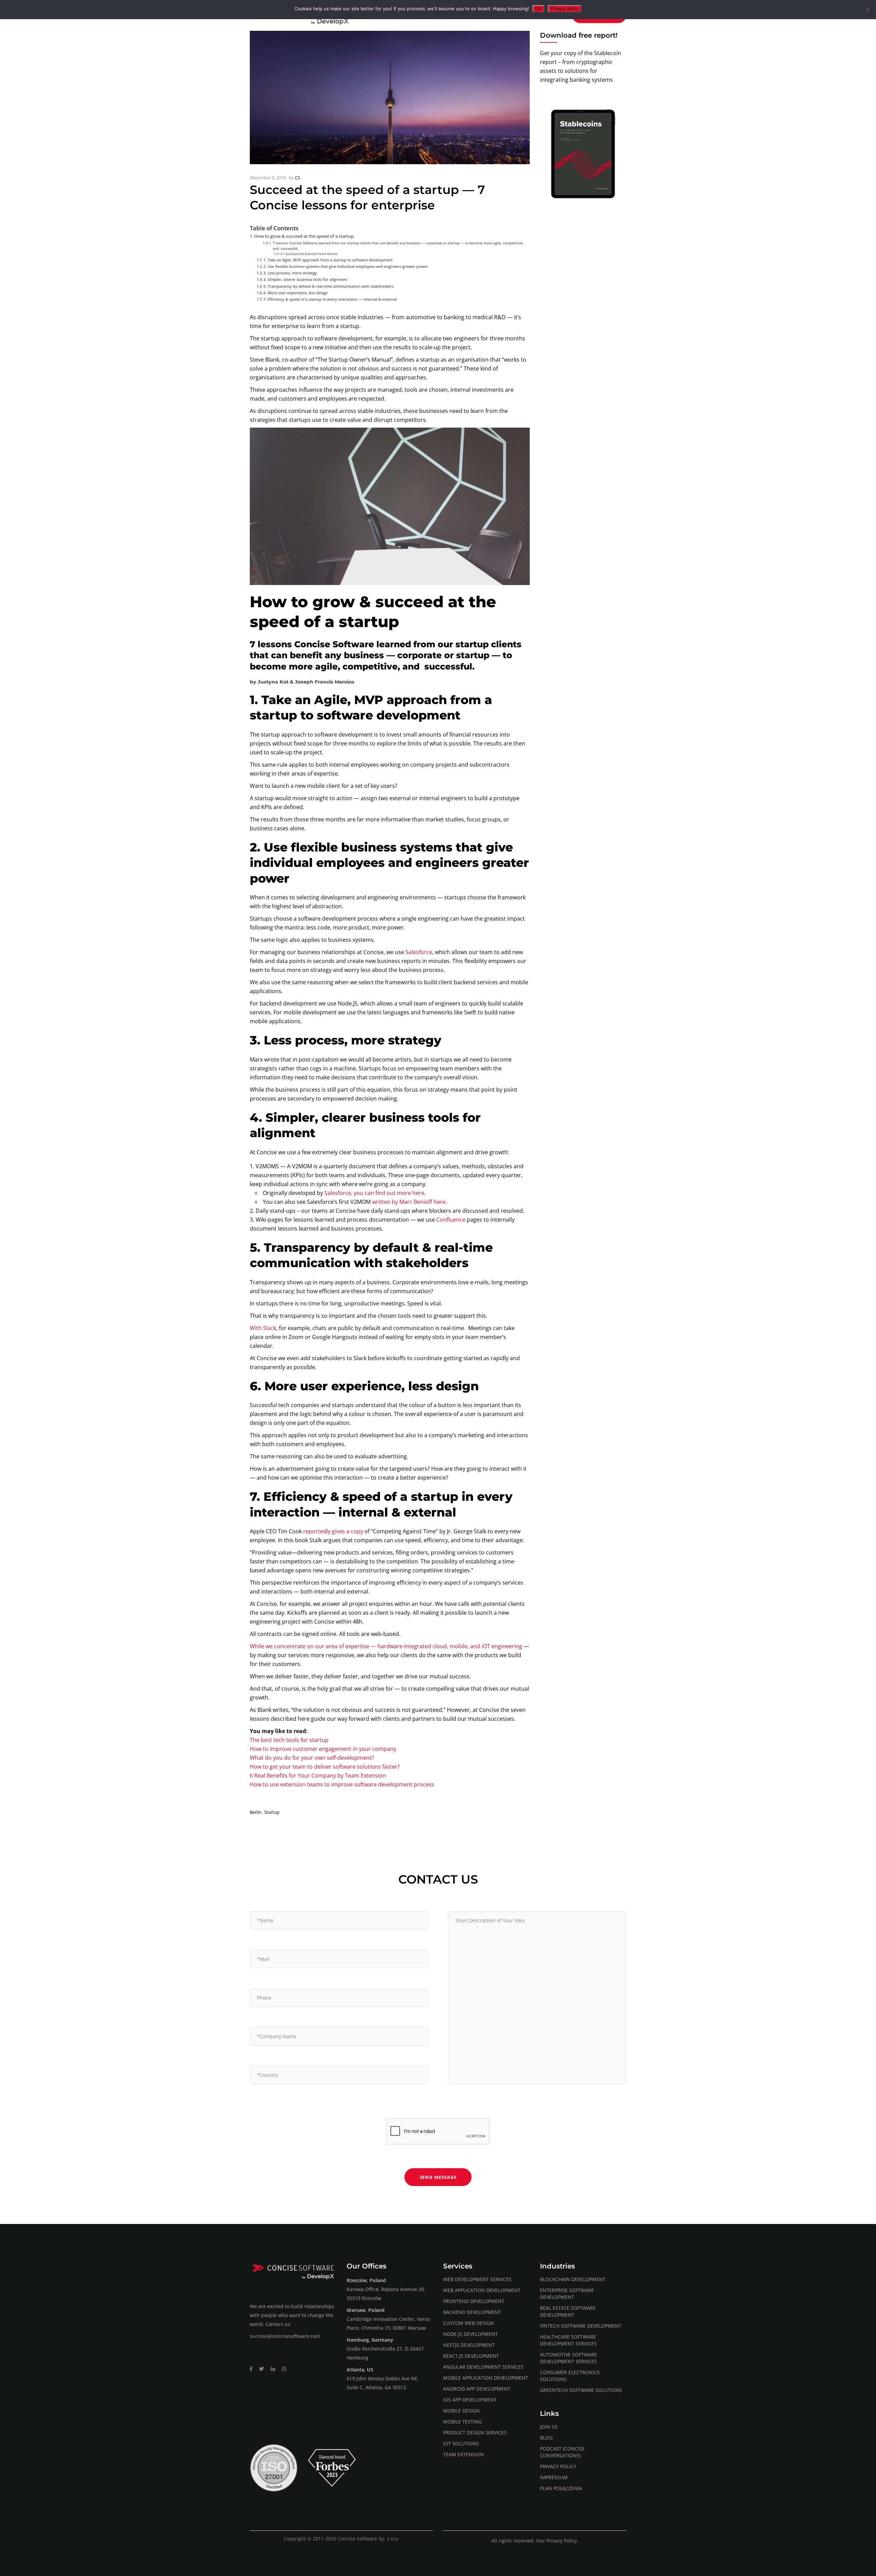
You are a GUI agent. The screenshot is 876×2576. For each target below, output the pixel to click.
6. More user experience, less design (296, 293)
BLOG (546, 2438)
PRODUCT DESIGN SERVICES (475, 2432)
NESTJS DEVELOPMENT (469, 2345)
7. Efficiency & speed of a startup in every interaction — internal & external (330, 299)
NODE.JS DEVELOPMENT (471, 2334)
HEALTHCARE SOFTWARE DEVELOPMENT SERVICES (568, 2340)
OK (538, 9)
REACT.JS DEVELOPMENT (471, 2356)
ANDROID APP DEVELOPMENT (477, 2389)
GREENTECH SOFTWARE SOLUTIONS (581, 2390)
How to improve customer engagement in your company (323, 1749)
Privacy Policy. (562, 2541)
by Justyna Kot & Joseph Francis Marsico (312, 254)
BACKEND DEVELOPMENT (472, 2312)
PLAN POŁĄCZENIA (561, 2488)
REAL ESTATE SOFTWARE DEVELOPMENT (568, 2311)
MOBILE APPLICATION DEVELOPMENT (486, 2378)
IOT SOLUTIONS (461, 2443)
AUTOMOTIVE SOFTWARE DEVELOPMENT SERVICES (569, 2358)
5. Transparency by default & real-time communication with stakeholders (328, 286)
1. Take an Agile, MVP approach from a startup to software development (328, 260)
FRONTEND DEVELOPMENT (474, 2301)
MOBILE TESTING (462, 2422)
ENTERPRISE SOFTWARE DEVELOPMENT (567, 2294)
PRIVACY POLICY (558, 2466)
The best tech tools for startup (289, 1740)
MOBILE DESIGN (461, 2411)
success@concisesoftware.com (285, 2336)
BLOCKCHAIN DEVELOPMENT (573, 2279)
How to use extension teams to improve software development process (342, 1784)
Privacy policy (565, 9)
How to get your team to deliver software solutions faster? (325, 1767)
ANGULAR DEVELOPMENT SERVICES (483, 2367)
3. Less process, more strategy (290, 273)
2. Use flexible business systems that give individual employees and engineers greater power (346, 266)
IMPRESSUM (554, 2477)
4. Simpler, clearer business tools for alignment (305, 279)
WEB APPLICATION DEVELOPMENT (482, 2290)
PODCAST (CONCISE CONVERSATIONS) (562, 2452)
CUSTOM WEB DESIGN (468, 2323)
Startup (272, 1812)
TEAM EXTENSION (463, 2454)
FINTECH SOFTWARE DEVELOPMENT (581, 2326)
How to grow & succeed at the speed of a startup (304, 236)
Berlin (256, 1812)
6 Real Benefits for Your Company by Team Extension (318, 1775)
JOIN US (549, 2427)
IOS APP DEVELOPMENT (470, 2400)
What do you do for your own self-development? (312, 1758)
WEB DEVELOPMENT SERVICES (477, 2279)
